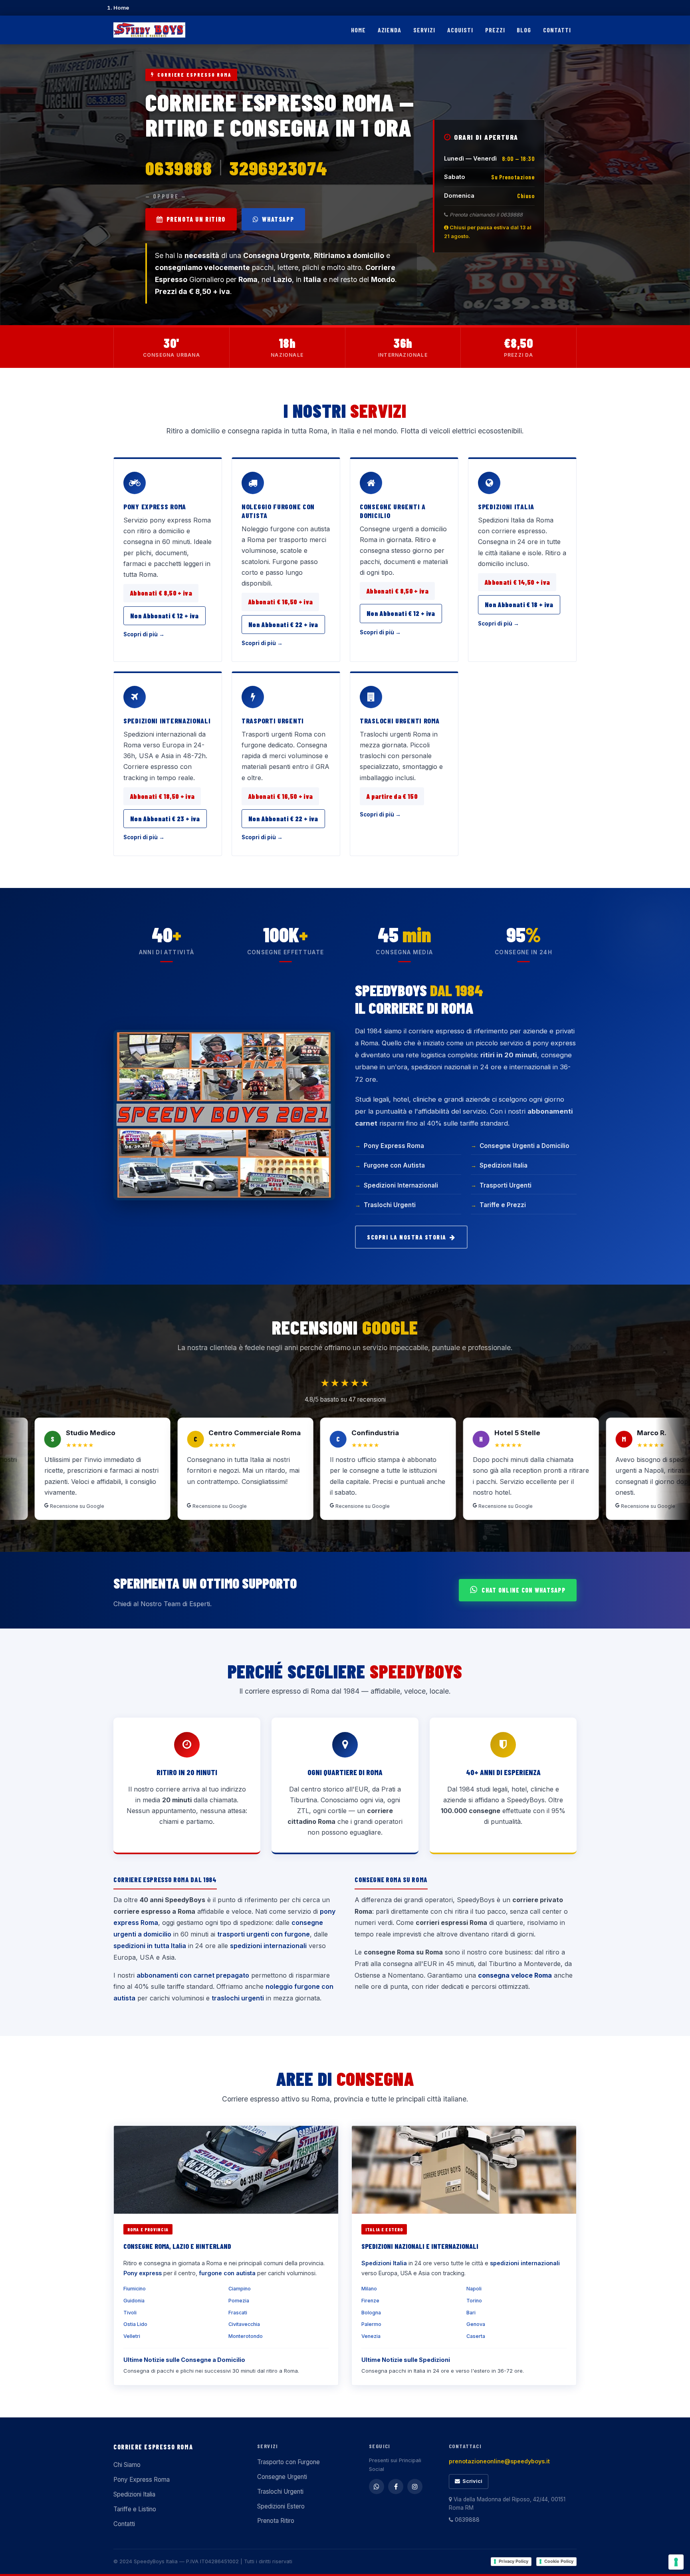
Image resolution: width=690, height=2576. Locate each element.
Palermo (371, 2324)
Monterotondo (246, 2336)
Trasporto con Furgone (288, 2462)
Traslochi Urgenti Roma (400, 721)
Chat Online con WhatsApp (523, 1590)
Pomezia (239, 2301)
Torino (474, 2301)
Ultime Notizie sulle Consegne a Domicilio (184, 2360)
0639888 (179, 168)
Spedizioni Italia (506, 506)
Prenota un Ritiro (196, 219)
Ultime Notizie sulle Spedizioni (406, 2360)
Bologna (371, 2313)
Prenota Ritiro (276, 2521)
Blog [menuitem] (524, 30)
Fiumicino (135, 2289)
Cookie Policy (559, 2561)
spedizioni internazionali (268, 1946)
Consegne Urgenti (282, 2477)
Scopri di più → (144, 634)
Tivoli (130, 2313)
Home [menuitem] (358, 30)
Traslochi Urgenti (390, 1205)
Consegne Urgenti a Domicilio (393, 511)
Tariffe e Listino (135, 2509)
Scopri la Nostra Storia (407, 1237)
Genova (476, 2324)
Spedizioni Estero (281, 2506)
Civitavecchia (244, 2324)
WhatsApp (278, 219)
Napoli (474, 2289)
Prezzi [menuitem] (495, 30)
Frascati (238, 2313)
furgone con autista (227, 2273)
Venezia (371, 2336)
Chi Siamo (127, 2465)
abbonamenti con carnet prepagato (193, 1975)
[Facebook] (396, 2487)
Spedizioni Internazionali (167, 721)
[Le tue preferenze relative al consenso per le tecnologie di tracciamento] (676, 2562)
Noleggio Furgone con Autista (278, 511)
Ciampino (240, 2289)
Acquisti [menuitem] (460, 30)
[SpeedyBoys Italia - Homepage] (149, 30)
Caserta (476, 2336)
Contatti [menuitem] (557, 30)
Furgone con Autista (394, 1165)
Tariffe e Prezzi (503, 1205)
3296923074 (278, 168)
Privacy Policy (514, 2561)
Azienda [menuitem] (390, 30)
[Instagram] (415, 2487)
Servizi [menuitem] (424, 30)
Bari (471, 2313)
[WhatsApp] (377, 2487)
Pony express (143, 2273)
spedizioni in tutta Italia (150, 1946)
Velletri (132, 2336)
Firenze (370, 2301)
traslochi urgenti (238, 1998)
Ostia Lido (135, 2324)
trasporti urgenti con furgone (264, 1934)
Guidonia (134, 2301)
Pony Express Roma (155, 506)
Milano (369, 2289)
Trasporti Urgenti (273, 721)
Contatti (124, 2524)
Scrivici (472, 2481)
